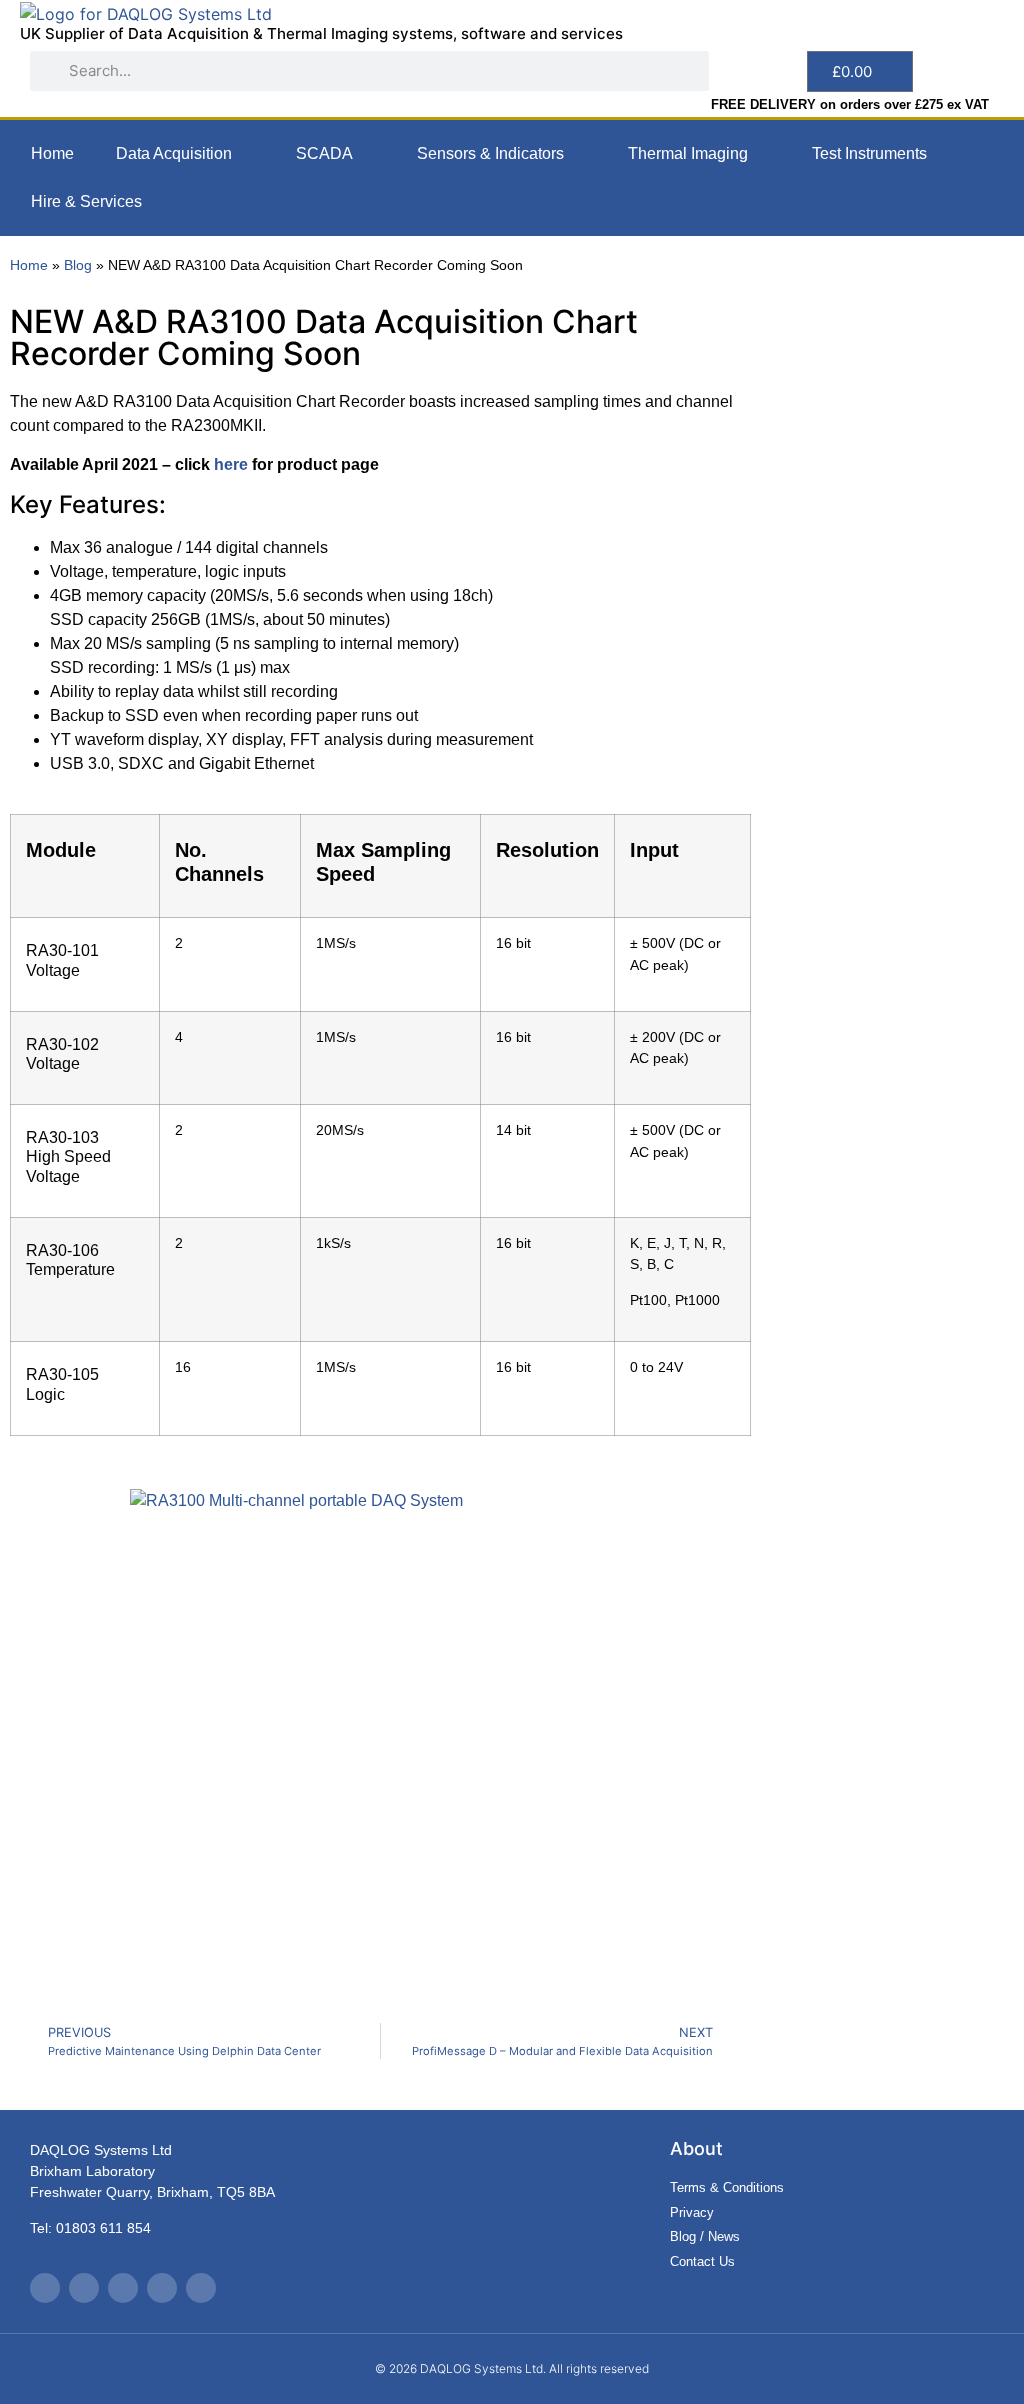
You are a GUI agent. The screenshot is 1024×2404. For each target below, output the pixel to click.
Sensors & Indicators (490, 153)
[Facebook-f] (84, 2288)
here (231, 464)
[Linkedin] (162, 2288)
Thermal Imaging (688, 153)
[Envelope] (201, 2288)
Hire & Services (86, 201)
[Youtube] (123, 2288)
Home (52, 153)
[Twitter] (45, 2288)
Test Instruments (869, 153)
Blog (78, 265)
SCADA (324, 153)
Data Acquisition (174, 153)
